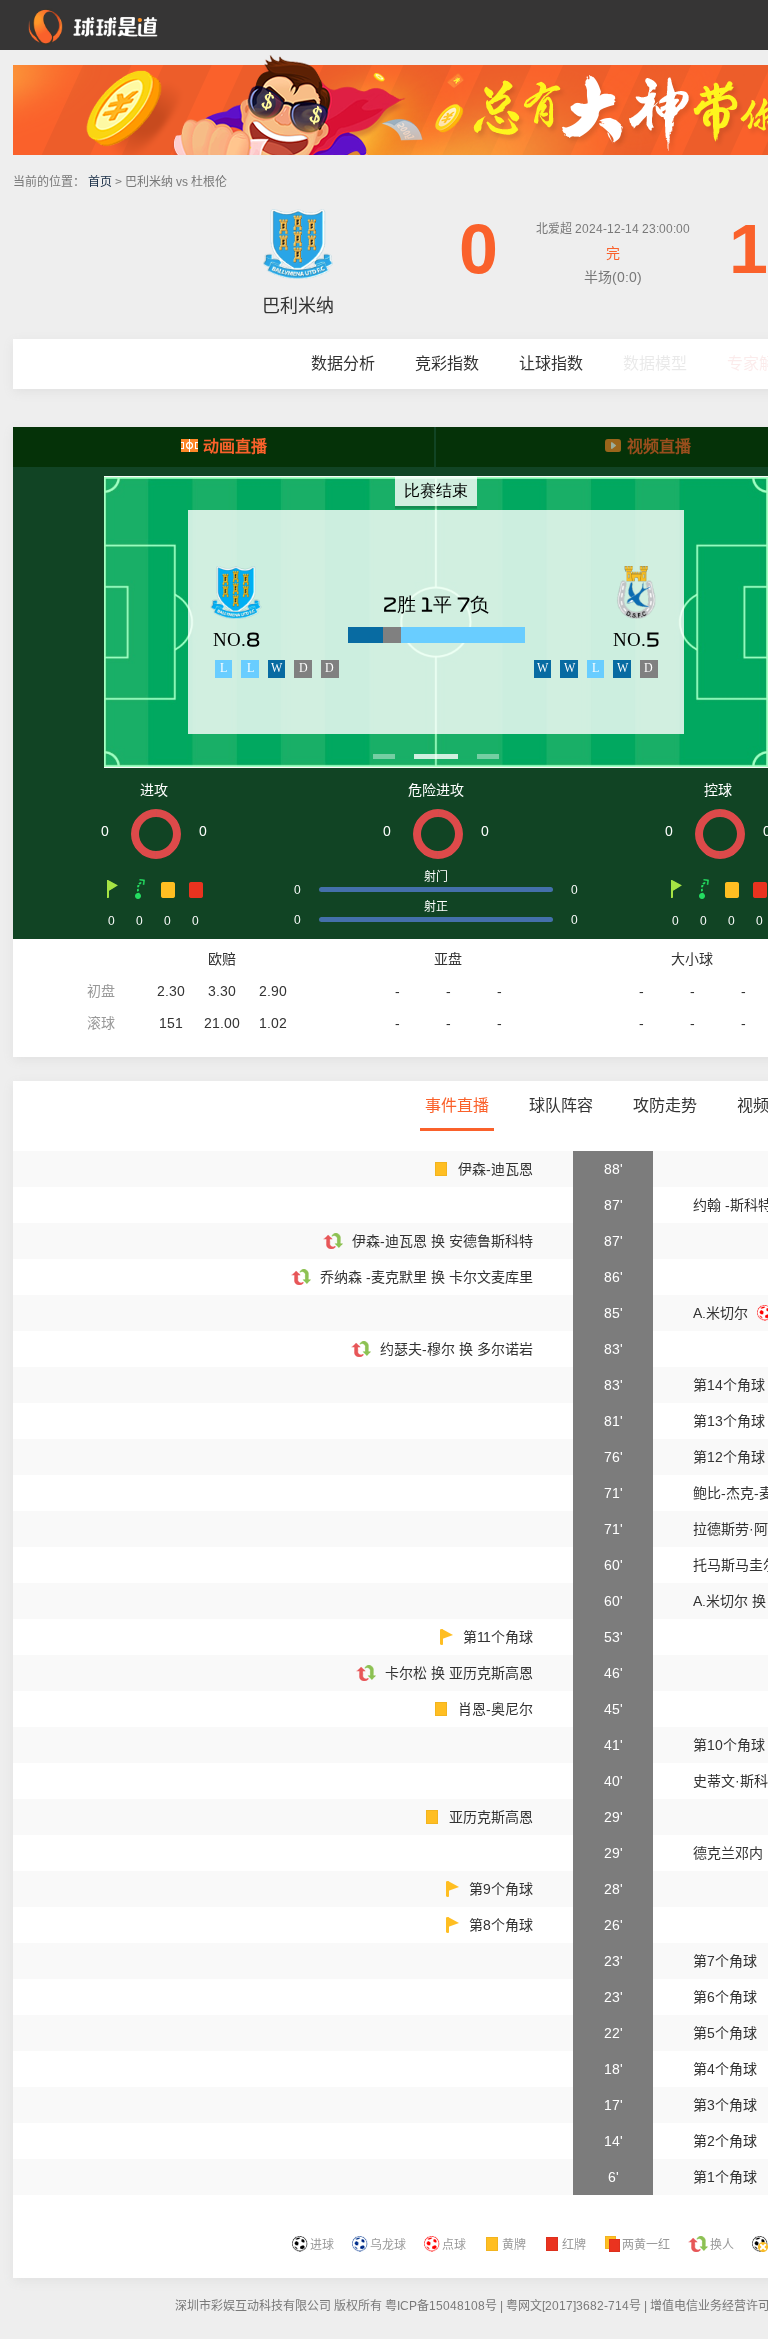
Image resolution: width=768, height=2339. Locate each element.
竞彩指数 (447, 363)
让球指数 (551, 363)
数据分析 (343, 363)
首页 (100, 182)
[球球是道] (93, 24)
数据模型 (655, 363)
